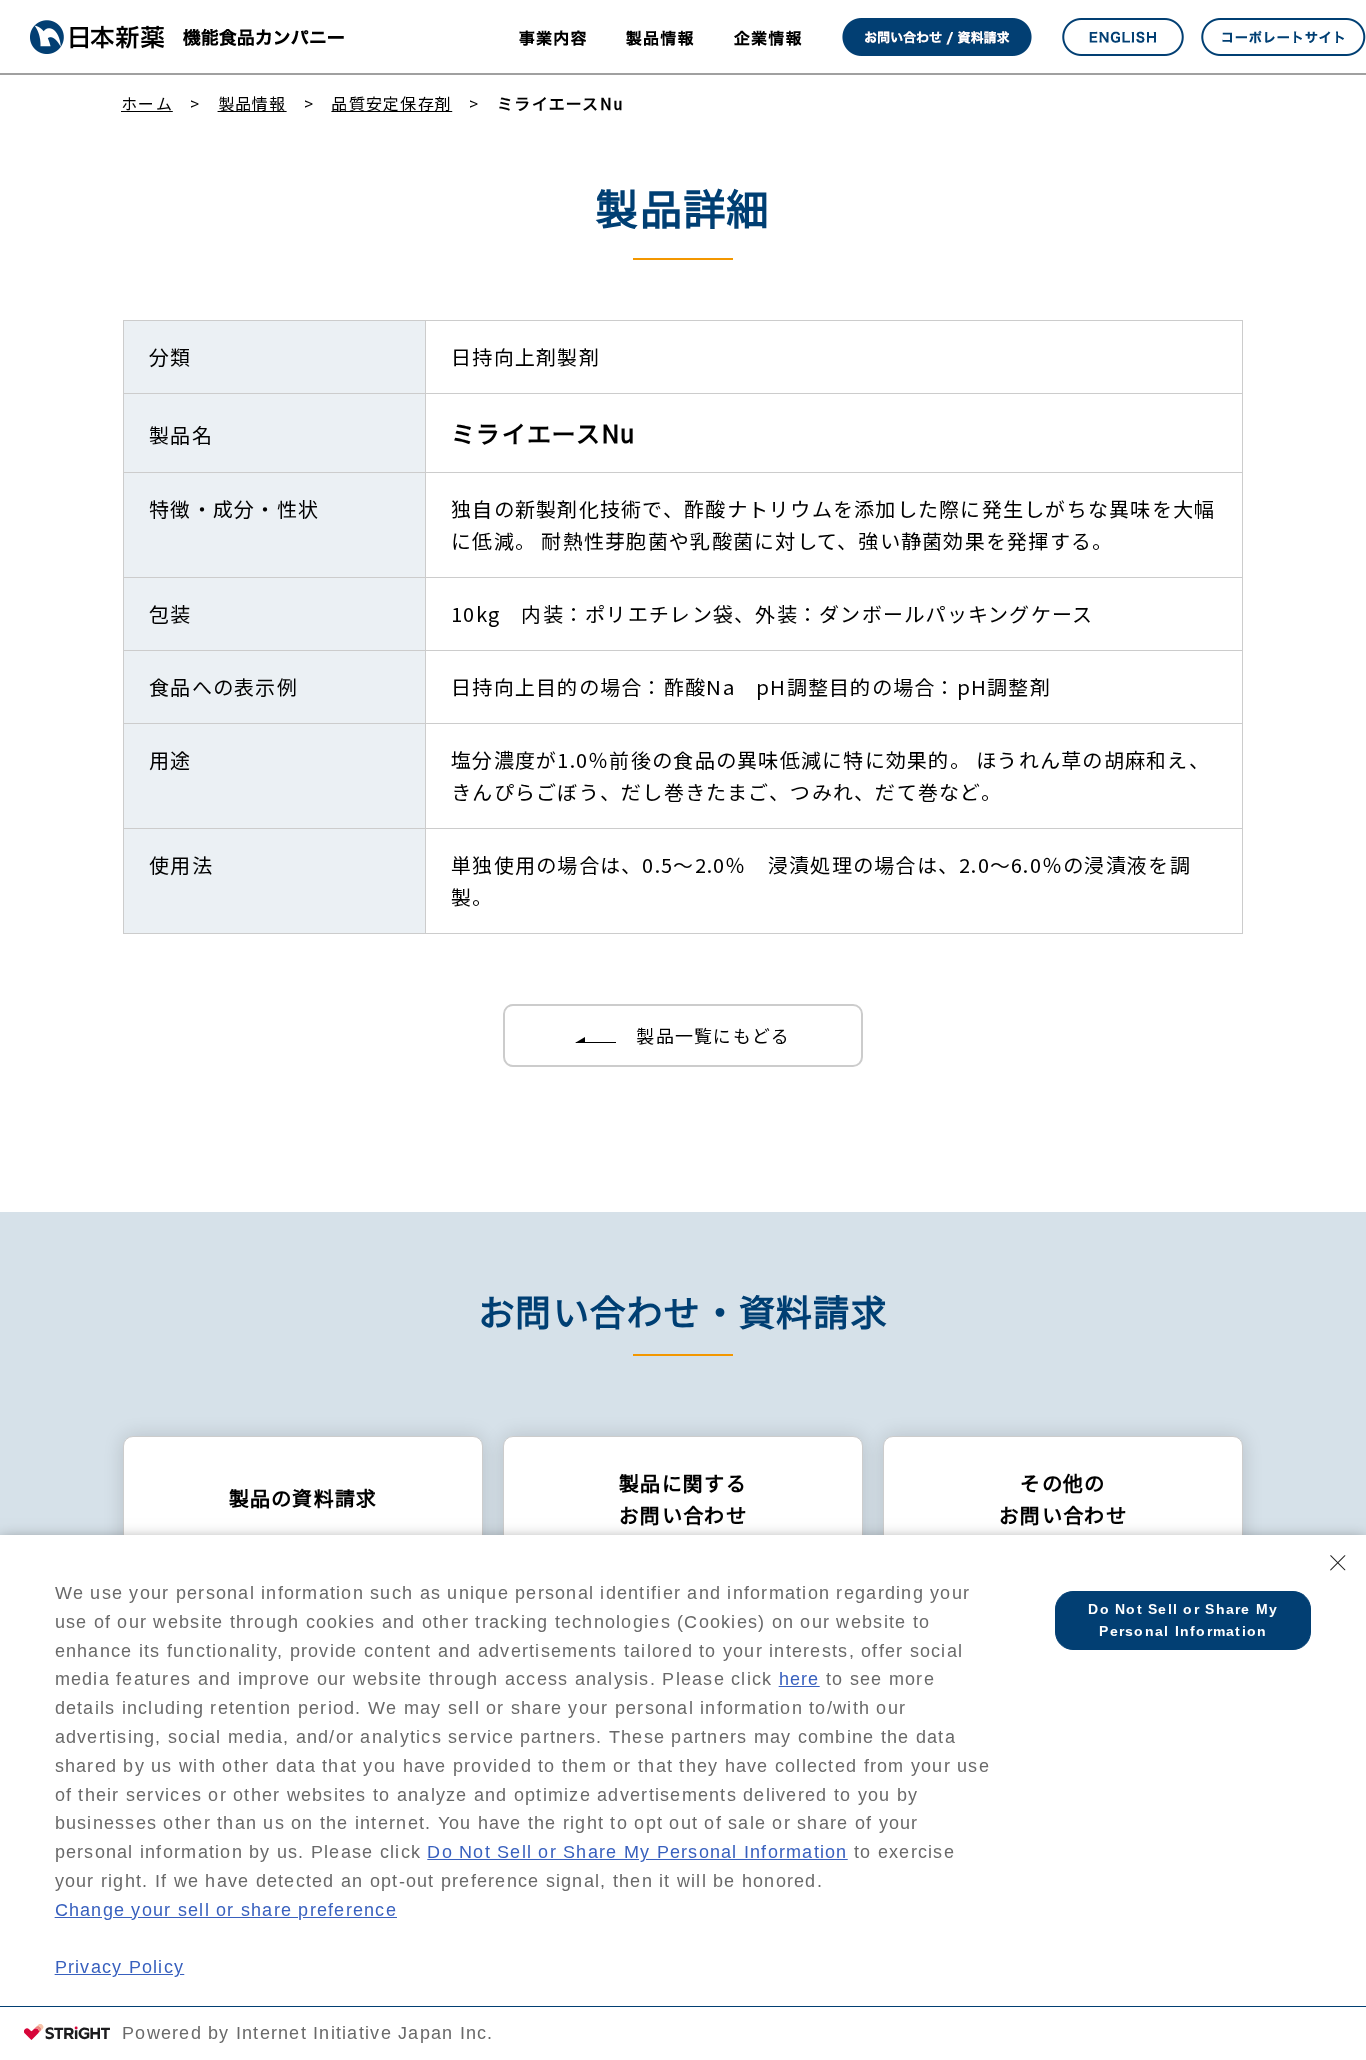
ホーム (147, 103)
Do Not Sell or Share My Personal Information (637, 1852)
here (799, 1679)
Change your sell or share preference (226, 1910)
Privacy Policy (120, 1967)
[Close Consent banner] (1338, 1563)
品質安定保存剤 (391, 103)
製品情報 (252, 103)
